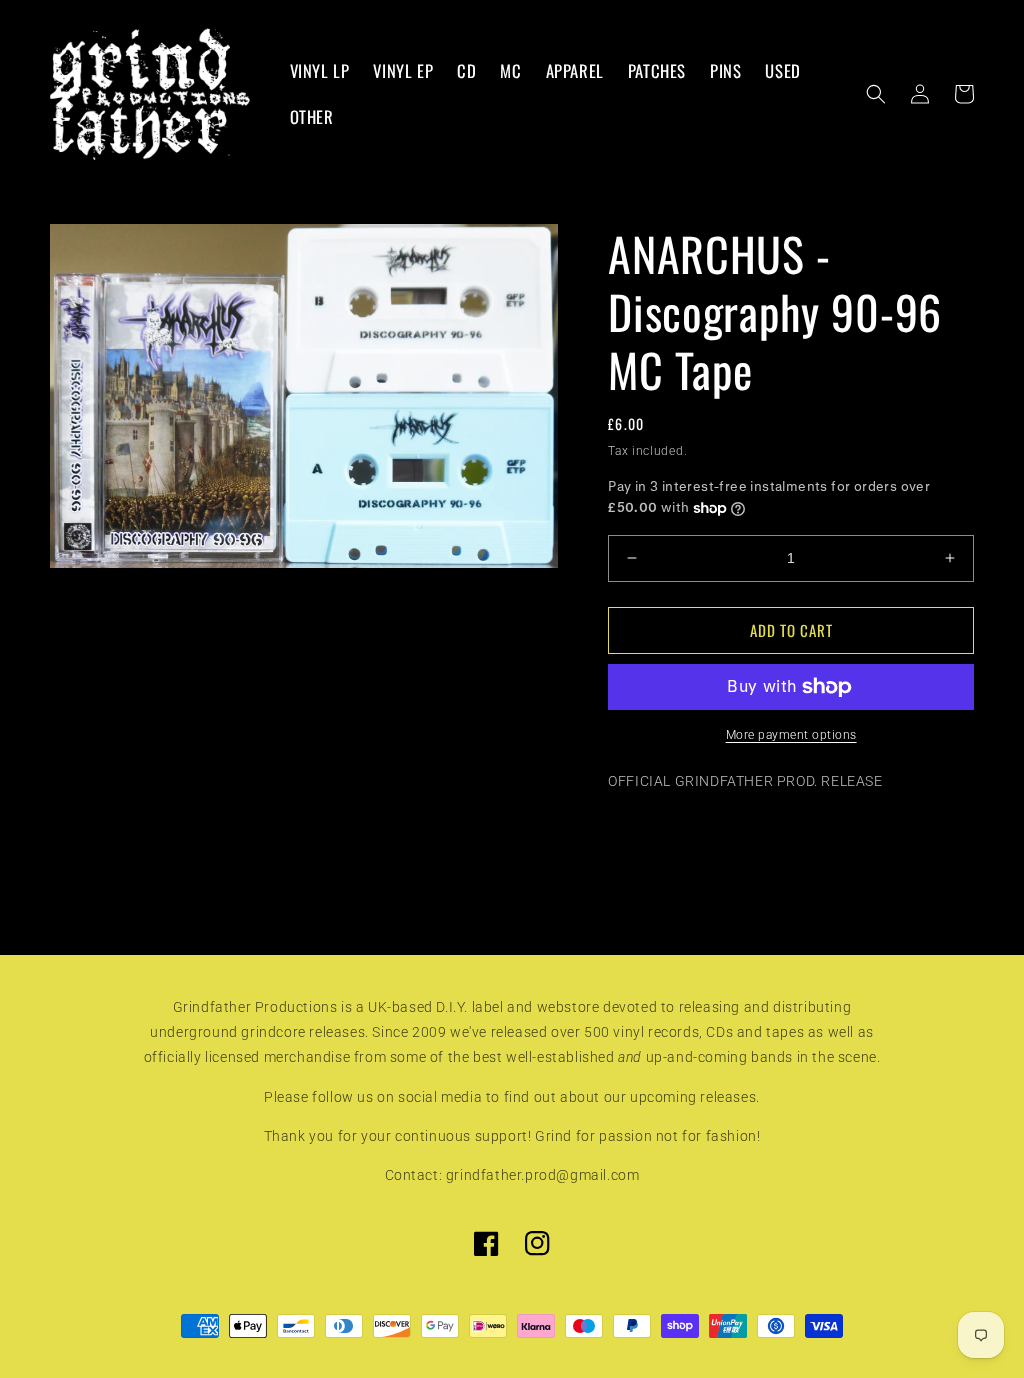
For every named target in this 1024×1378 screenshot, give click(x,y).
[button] (876, 94)
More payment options (791, 735)
